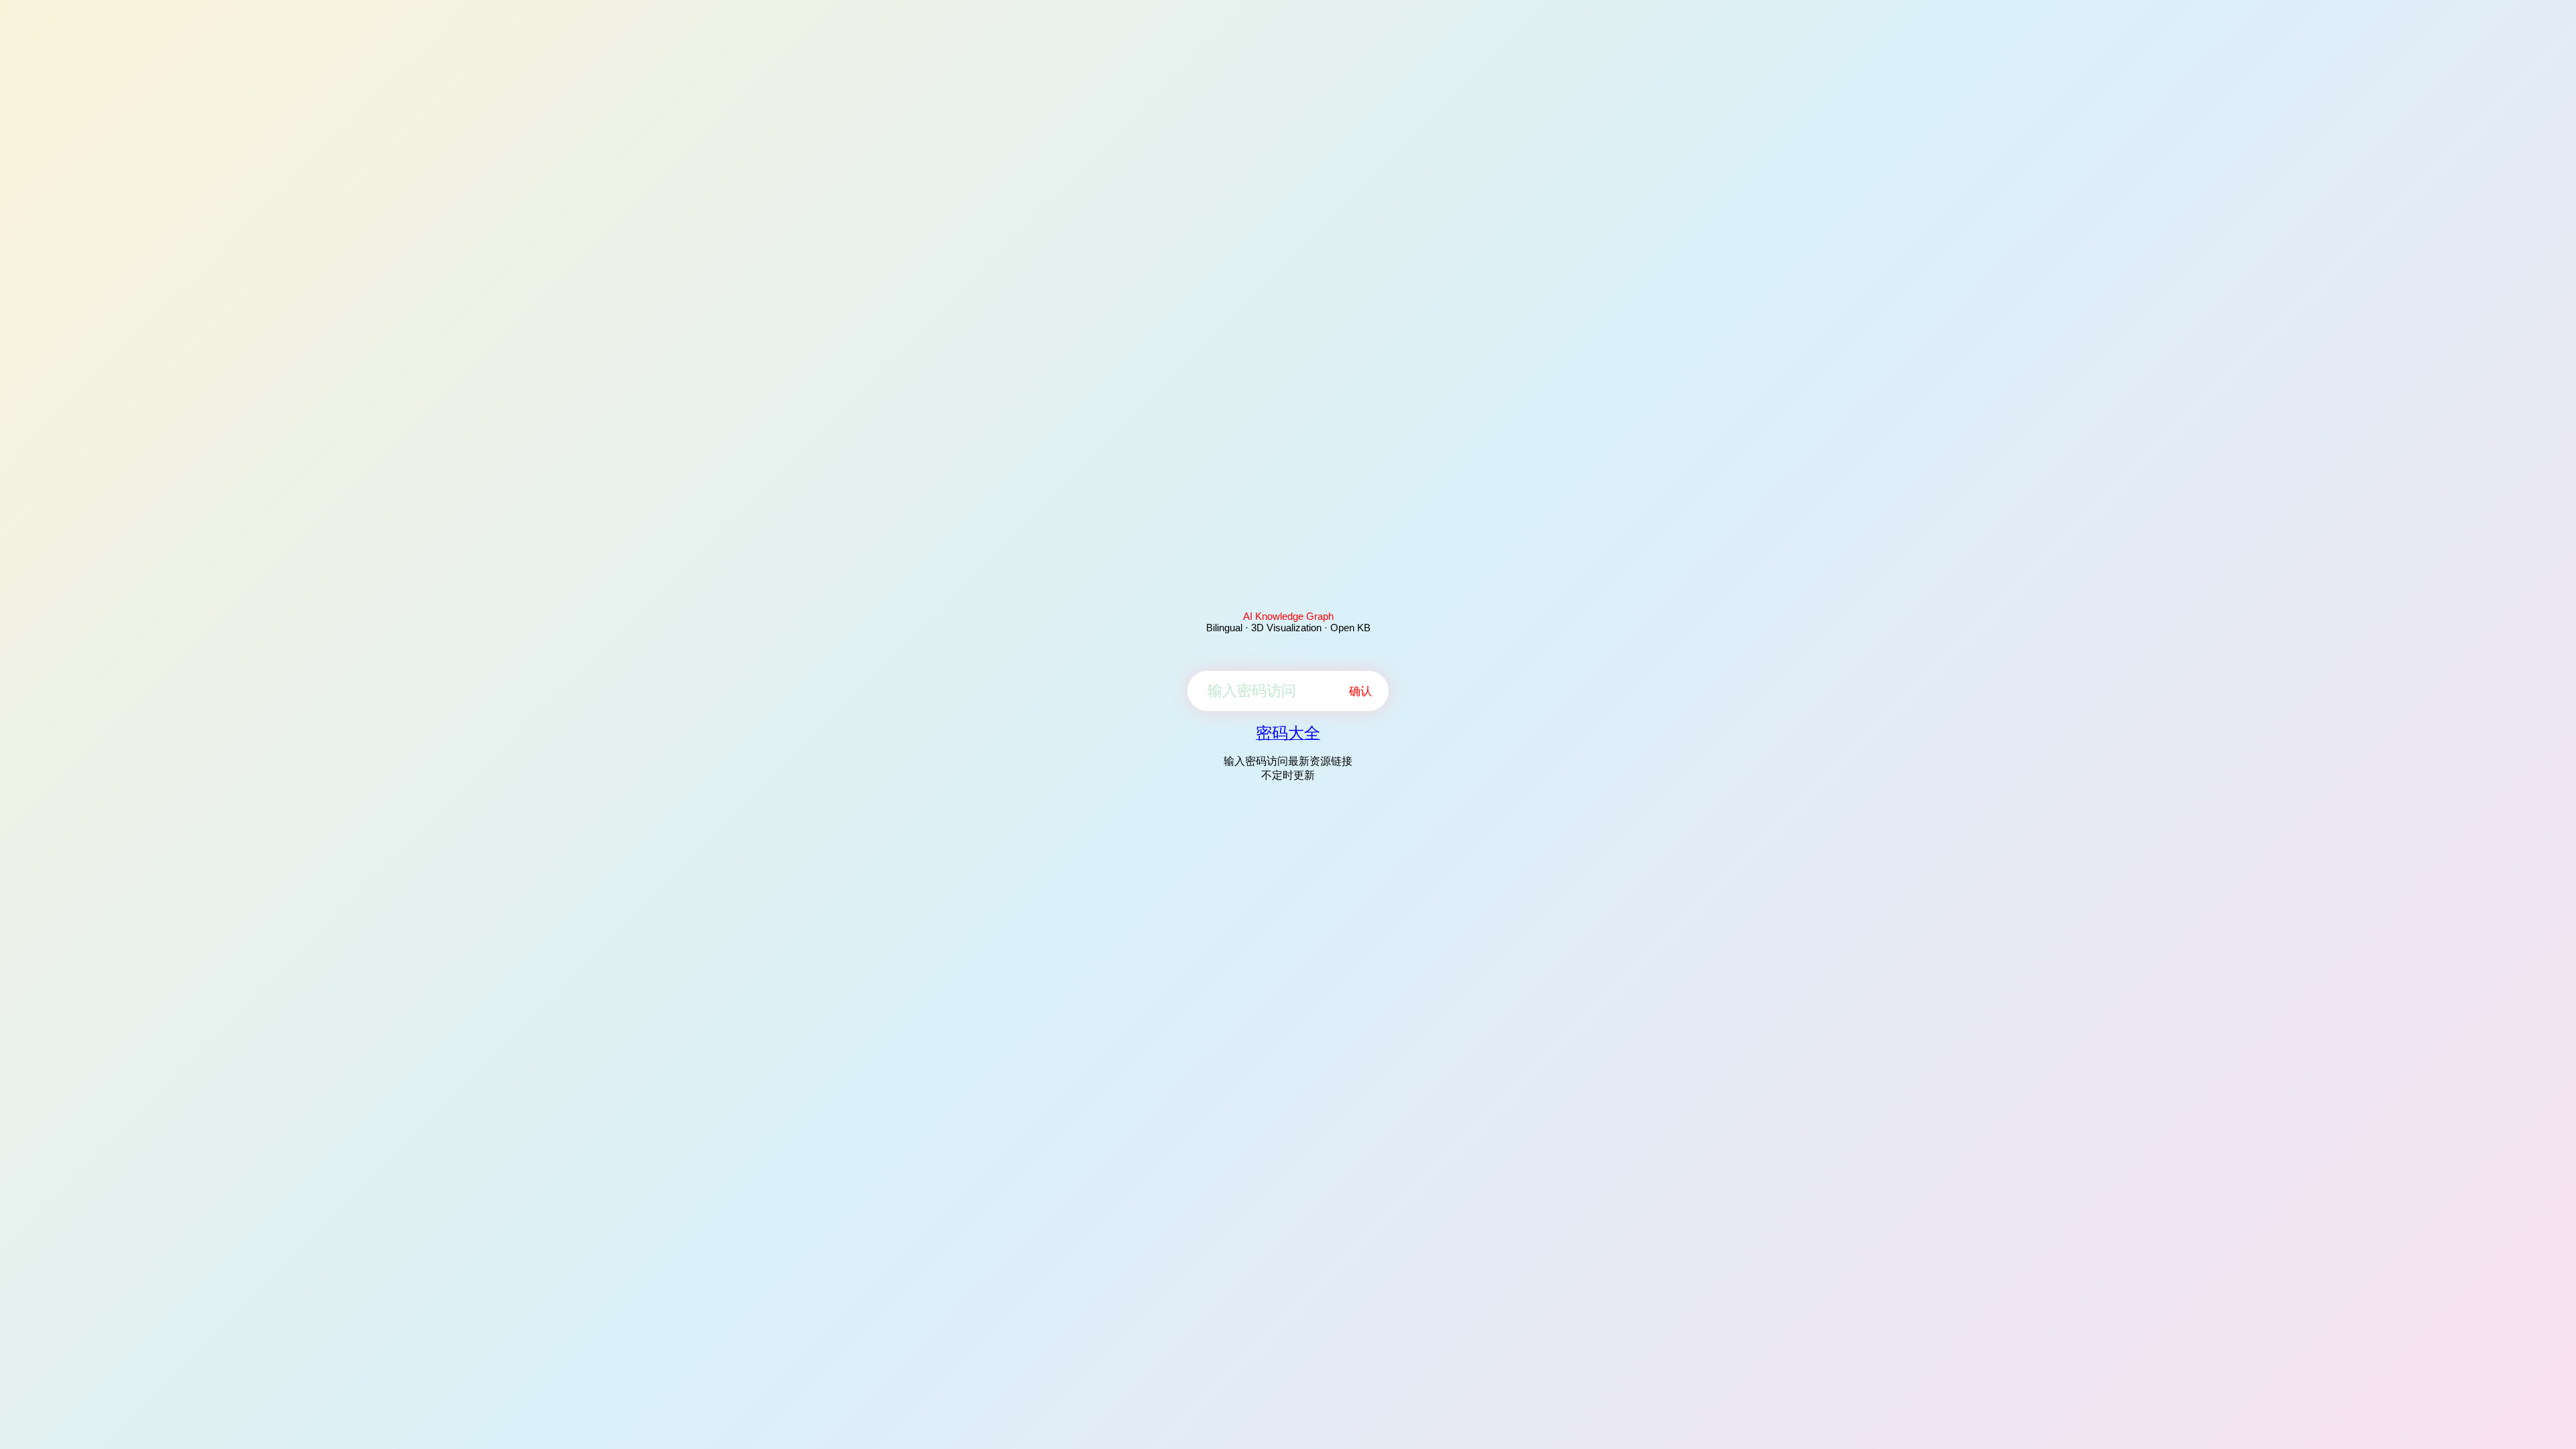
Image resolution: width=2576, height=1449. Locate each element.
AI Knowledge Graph (1288, 616)
